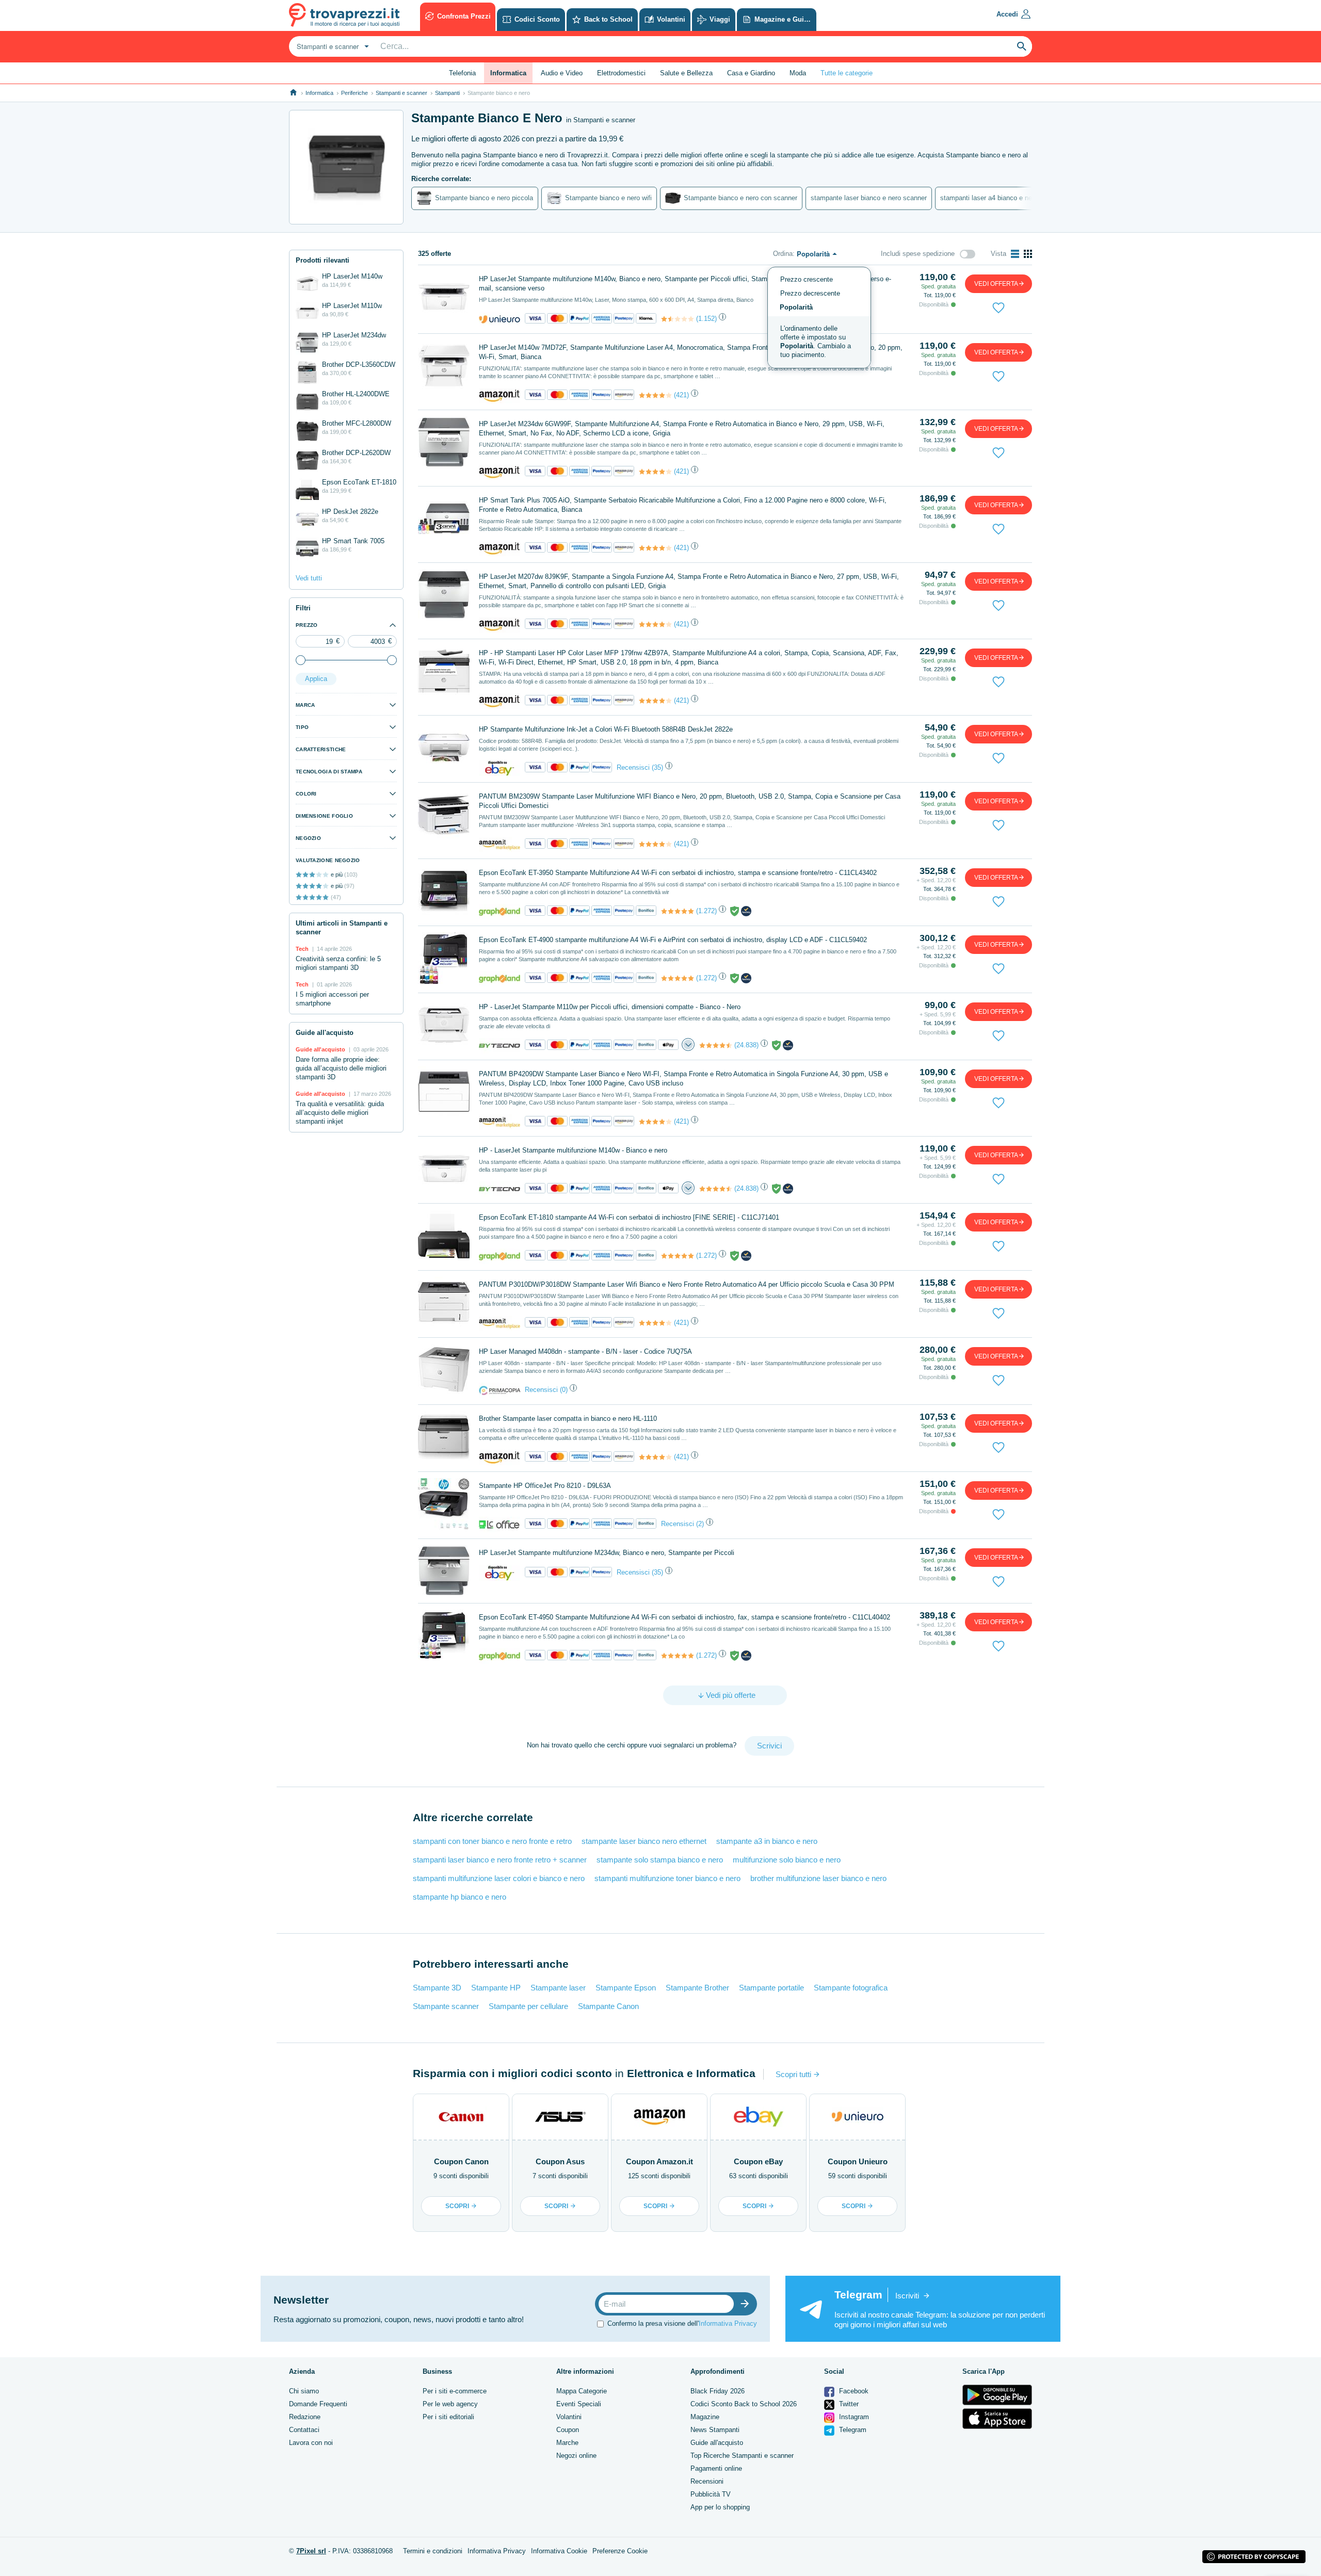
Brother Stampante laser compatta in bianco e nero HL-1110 (568, 1419)
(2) (700, 1524)
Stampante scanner (446, 2006)
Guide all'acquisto (717, 2443)
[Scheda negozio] (500, 319)
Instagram (853, 2417)
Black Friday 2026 (718, 2391)
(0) (564, 1390)
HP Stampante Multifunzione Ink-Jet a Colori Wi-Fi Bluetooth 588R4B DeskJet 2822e (606, 729)
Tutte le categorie (847, 73)
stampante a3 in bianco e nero (767, 1841)
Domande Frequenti (318, 2404)
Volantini (569, 2417)
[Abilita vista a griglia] (1028, 254)
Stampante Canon (608, 2006)
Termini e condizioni (433, 2551)
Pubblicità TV (711, 2494)
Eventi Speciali (579, 2404)
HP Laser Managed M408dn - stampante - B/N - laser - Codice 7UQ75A (585, 1351)
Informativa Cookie (559, 2551)
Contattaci (304, 2430)
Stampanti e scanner (401, 93)
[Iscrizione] (747, 2304)
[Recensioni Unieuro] (678, 319)
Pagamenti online (716, 2468)
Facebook (853, 2391)
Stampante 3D (437, 1988)
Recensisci (633, 767)
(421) (681, 395)
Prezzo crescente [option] (807, 279)
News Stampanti (715, 2430)
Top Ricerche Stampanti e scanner (742, 2456)
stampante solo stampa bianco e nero (660, 1860)
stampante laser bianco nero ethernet (644, 1841)
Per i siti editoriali (448, 2417)
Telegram (852, 2430)
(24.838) (746, 1045)
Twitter (848, 2404)
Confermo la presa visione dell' (682, 2323)
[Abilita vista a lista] (1015, 254)
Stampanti (447, 93)
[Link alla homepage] (293, 93)
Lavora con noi (311, 2443)
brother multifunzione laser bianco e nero (818, 1878)
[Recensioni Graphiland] (678, 911)
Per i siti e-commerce (455, 2391)
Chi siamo (304, 2391)
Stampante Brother (697, 1988)
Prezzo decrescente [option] (810, 293)
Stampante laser (558, 1988)
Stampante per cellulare (528, 2006)
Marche (567, 2443)
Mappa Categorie (582, 2391)
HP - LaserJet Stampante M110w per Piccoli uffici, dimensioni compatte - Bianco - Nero (610, 1007)
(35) (657, 767)
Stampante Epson (626, 1988)
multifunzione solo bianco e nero (787, 1860)
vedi (996, 284)
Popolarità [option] (796, 307)
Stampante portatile (771, 1988)
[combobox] (332, 46)
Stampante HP (496, 1988)
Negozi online (576, 2456)
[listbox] (819, 318)
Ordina (783, 254)
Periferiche (355, 93)
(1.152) (706, 319)
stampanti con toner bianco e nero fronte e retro (492, 1841)
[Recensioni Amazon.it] (655, 395)
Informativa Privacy (728, 2323)
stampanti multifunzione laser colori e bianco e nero (499, 1878)
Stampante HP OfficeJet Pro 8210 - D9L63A (545, 1486)
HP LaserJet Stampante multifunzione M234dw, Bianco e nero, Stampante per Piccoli (607, 1553)
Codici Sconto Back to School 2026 (744, 2404)
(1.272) (706, 911)
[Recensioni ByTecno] (716, 1045)
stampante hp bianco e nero (460, 1897)
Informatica (319, 93)
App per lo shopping (720, 2507)
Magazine (705, 2417)
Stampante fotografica (851, 1988)
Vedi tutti (309, 578)
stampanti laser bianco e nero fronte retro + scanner (500, 1860)
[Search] (1022, 46)
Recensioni (707, 2481)
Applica (316, 679)
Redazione (305, 2417)
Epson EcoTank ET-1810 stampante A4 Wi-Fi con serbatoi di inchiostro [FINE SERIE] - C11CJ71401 (629, 1217)
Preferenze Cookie (620, 2551)
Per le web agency (450, 2404)
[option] (819, 342)
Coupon (568, 2430)
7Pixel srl (311, 2551)
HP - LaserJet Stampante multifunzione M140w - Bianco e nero (573, 1150)
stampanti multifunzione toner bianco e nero (667, 1878)
